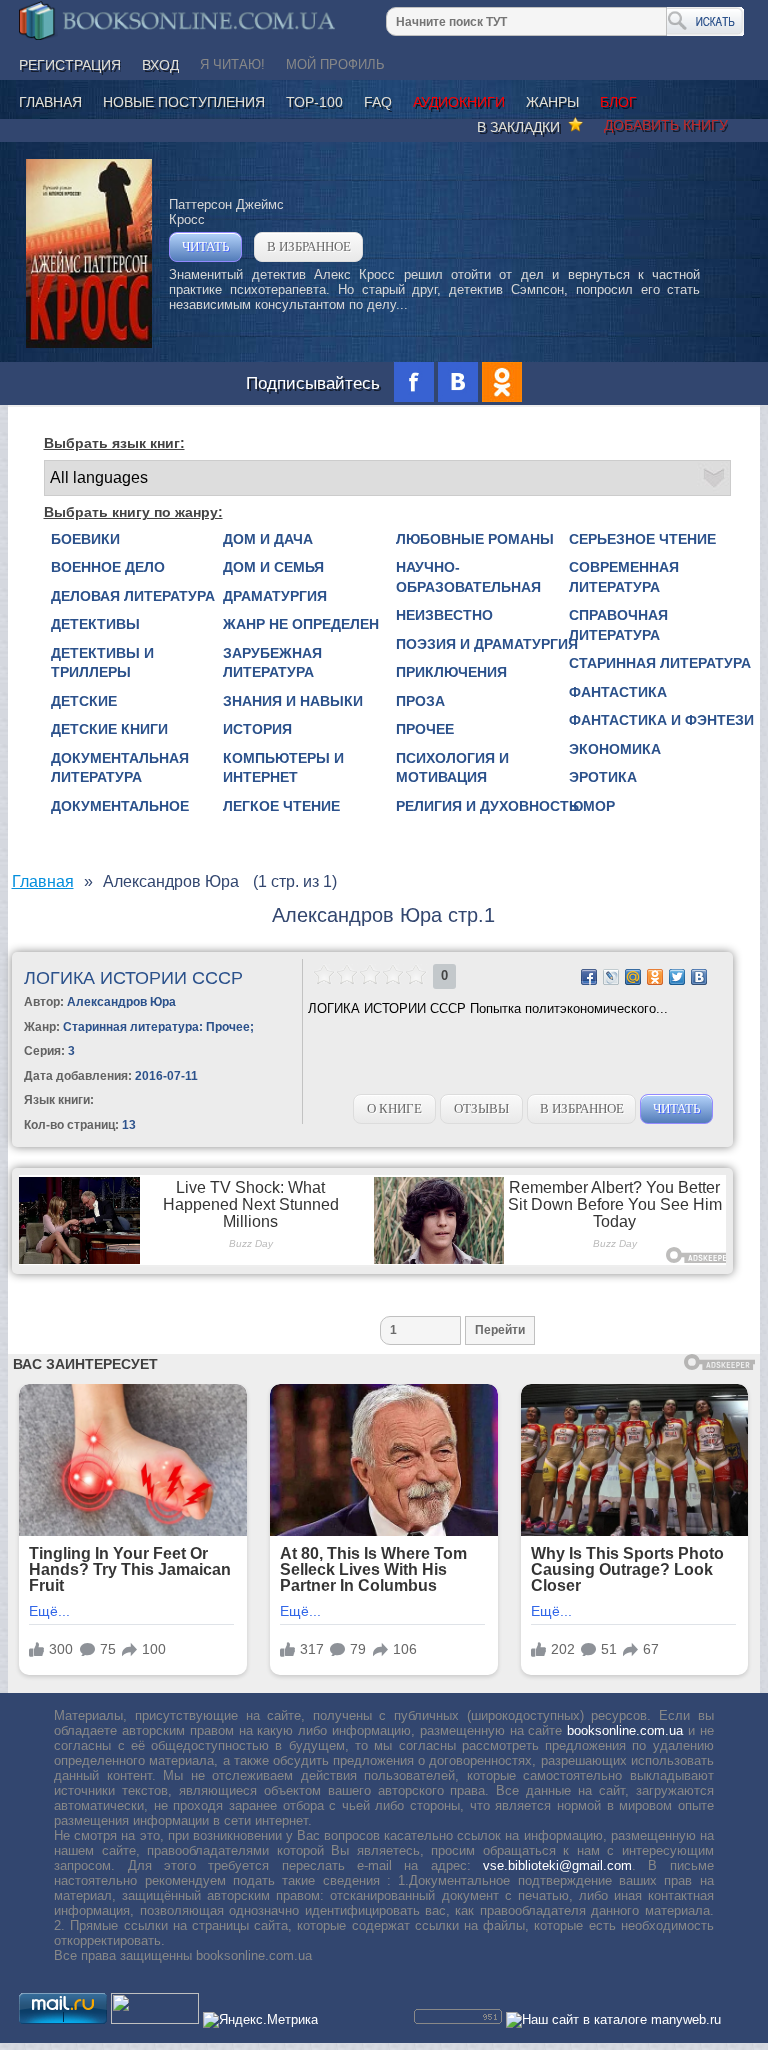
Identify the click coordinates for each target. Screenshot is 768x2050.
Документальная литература (120, 768)
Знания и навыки (293, 701)
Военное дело (108, 567)
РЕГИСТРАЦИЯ (70, 65)
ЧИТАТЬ (205, 246)
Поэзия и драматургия (487, 644)
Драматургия (275, 596)
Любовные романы (475, 539)
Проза (420, 701)
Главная (50, 102)
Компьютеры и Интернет (283, 768)
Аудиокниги (459, 102)
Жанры (552, 102)
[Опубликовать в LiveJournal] (611, 977)
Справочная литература (618, 625)
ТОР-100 (314, 102)
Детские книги (109, 729)
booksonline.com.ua (625, 1730)
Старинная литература (660, 663)
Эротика (603, 777)
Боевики (85, 539)
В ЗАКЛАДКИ (522, 127)
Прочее (425, 729)
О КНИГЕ (394, 1108)
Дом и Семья (273, 567)
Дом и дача (268, 539)
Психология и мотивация (452, 768)
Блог (618, 102)
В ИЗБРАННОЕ (309, 246)
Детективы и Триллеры (102, 663)
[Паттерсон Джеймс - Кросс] (89, 343)
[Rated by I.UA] (155, 2019)
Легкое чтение (281, 806)
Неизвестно (444, 615)
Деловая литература (133, 596)
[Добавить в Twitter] (677, 977)
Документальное (120, 806)
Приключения (451, 672)
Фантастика (618, 692)
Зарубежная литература (272, 663)
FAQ (378, 102)
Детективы (95, 624)
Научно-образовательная (468, 577)
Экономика (615, 749)
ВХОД (160, 65)
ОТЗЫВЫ (481, 1108)
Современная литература (624, 577)
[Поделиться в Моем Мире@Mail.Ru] (633, 977)
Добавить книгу (666, 125)
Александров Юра (121, 1002)
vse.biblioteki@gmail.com (557, 1865)
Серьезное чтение (642, 539)
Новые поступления (184, 102)
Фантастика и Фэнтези (661, 720)
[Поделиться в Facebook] (589, 977)
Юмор (592, 806)
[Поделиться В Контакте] (699, 977)
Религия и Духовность (487, 806)
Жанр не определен (301, 624)
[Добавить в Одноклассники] (655, 977)
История (257, 729)
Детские (84, 701)
